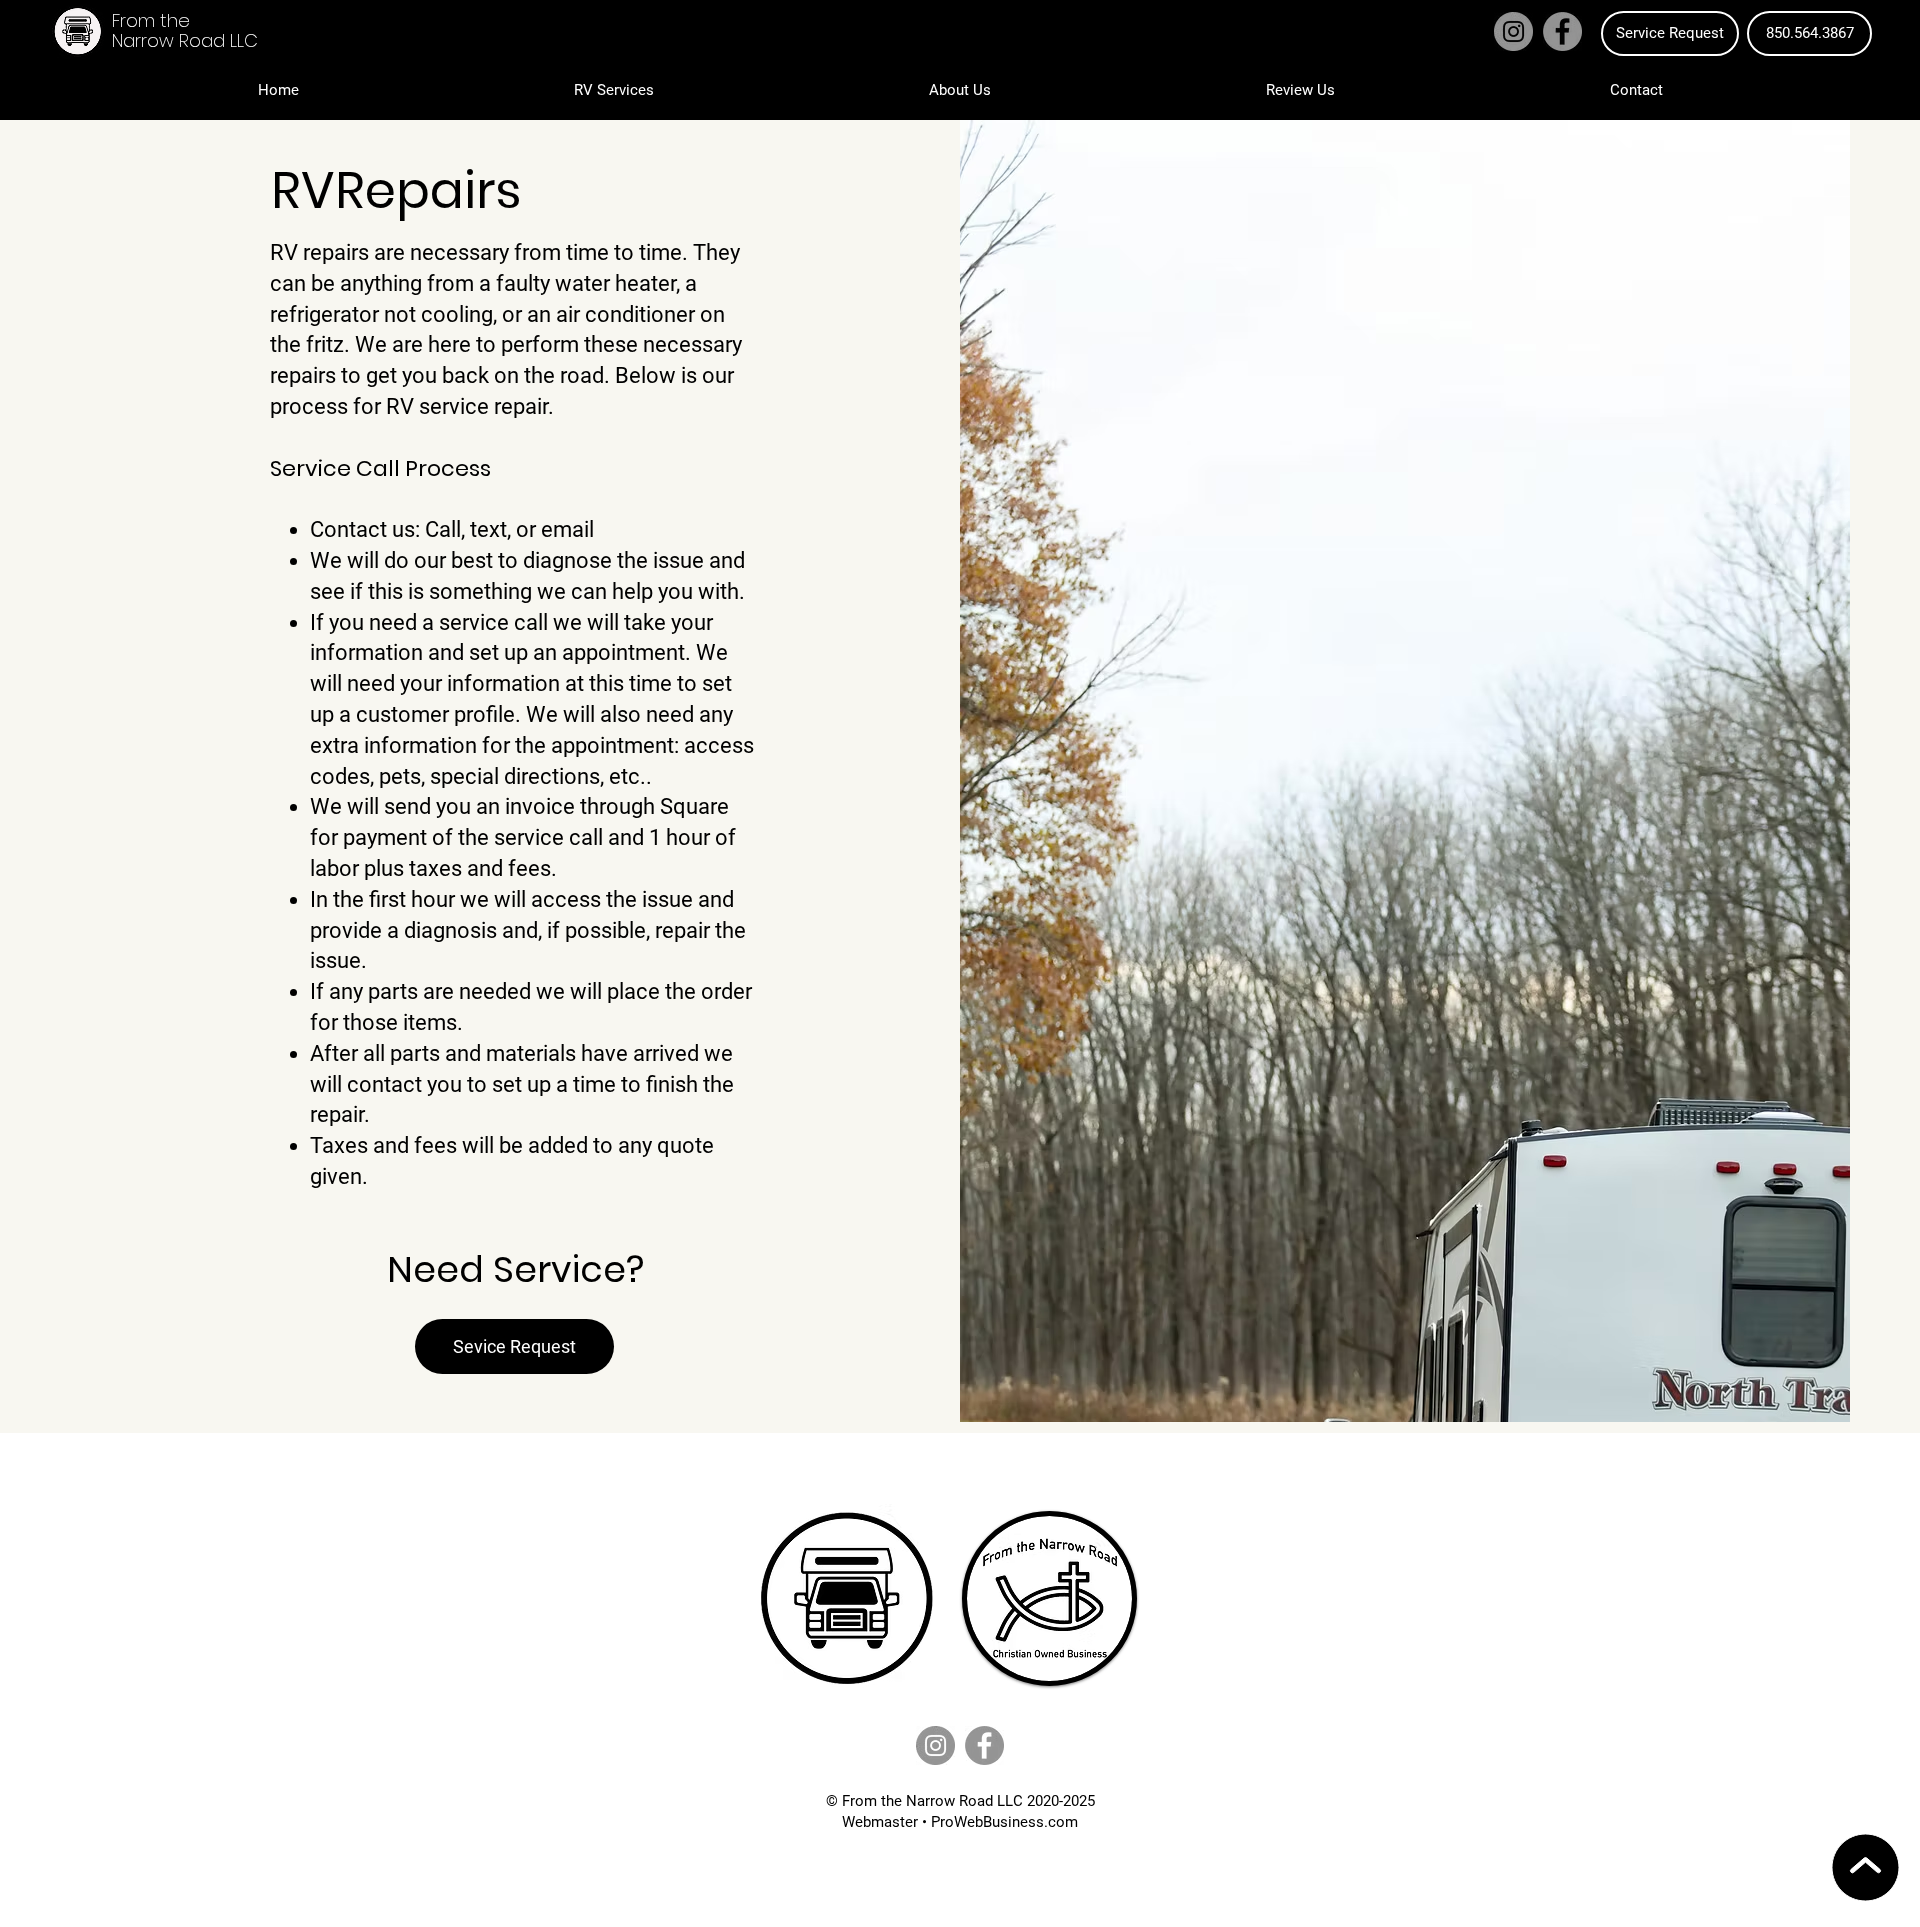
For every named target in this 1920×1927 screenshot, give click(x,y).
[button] (613, 90)
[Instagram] (1513, 31)
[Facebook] (1562, 31)
